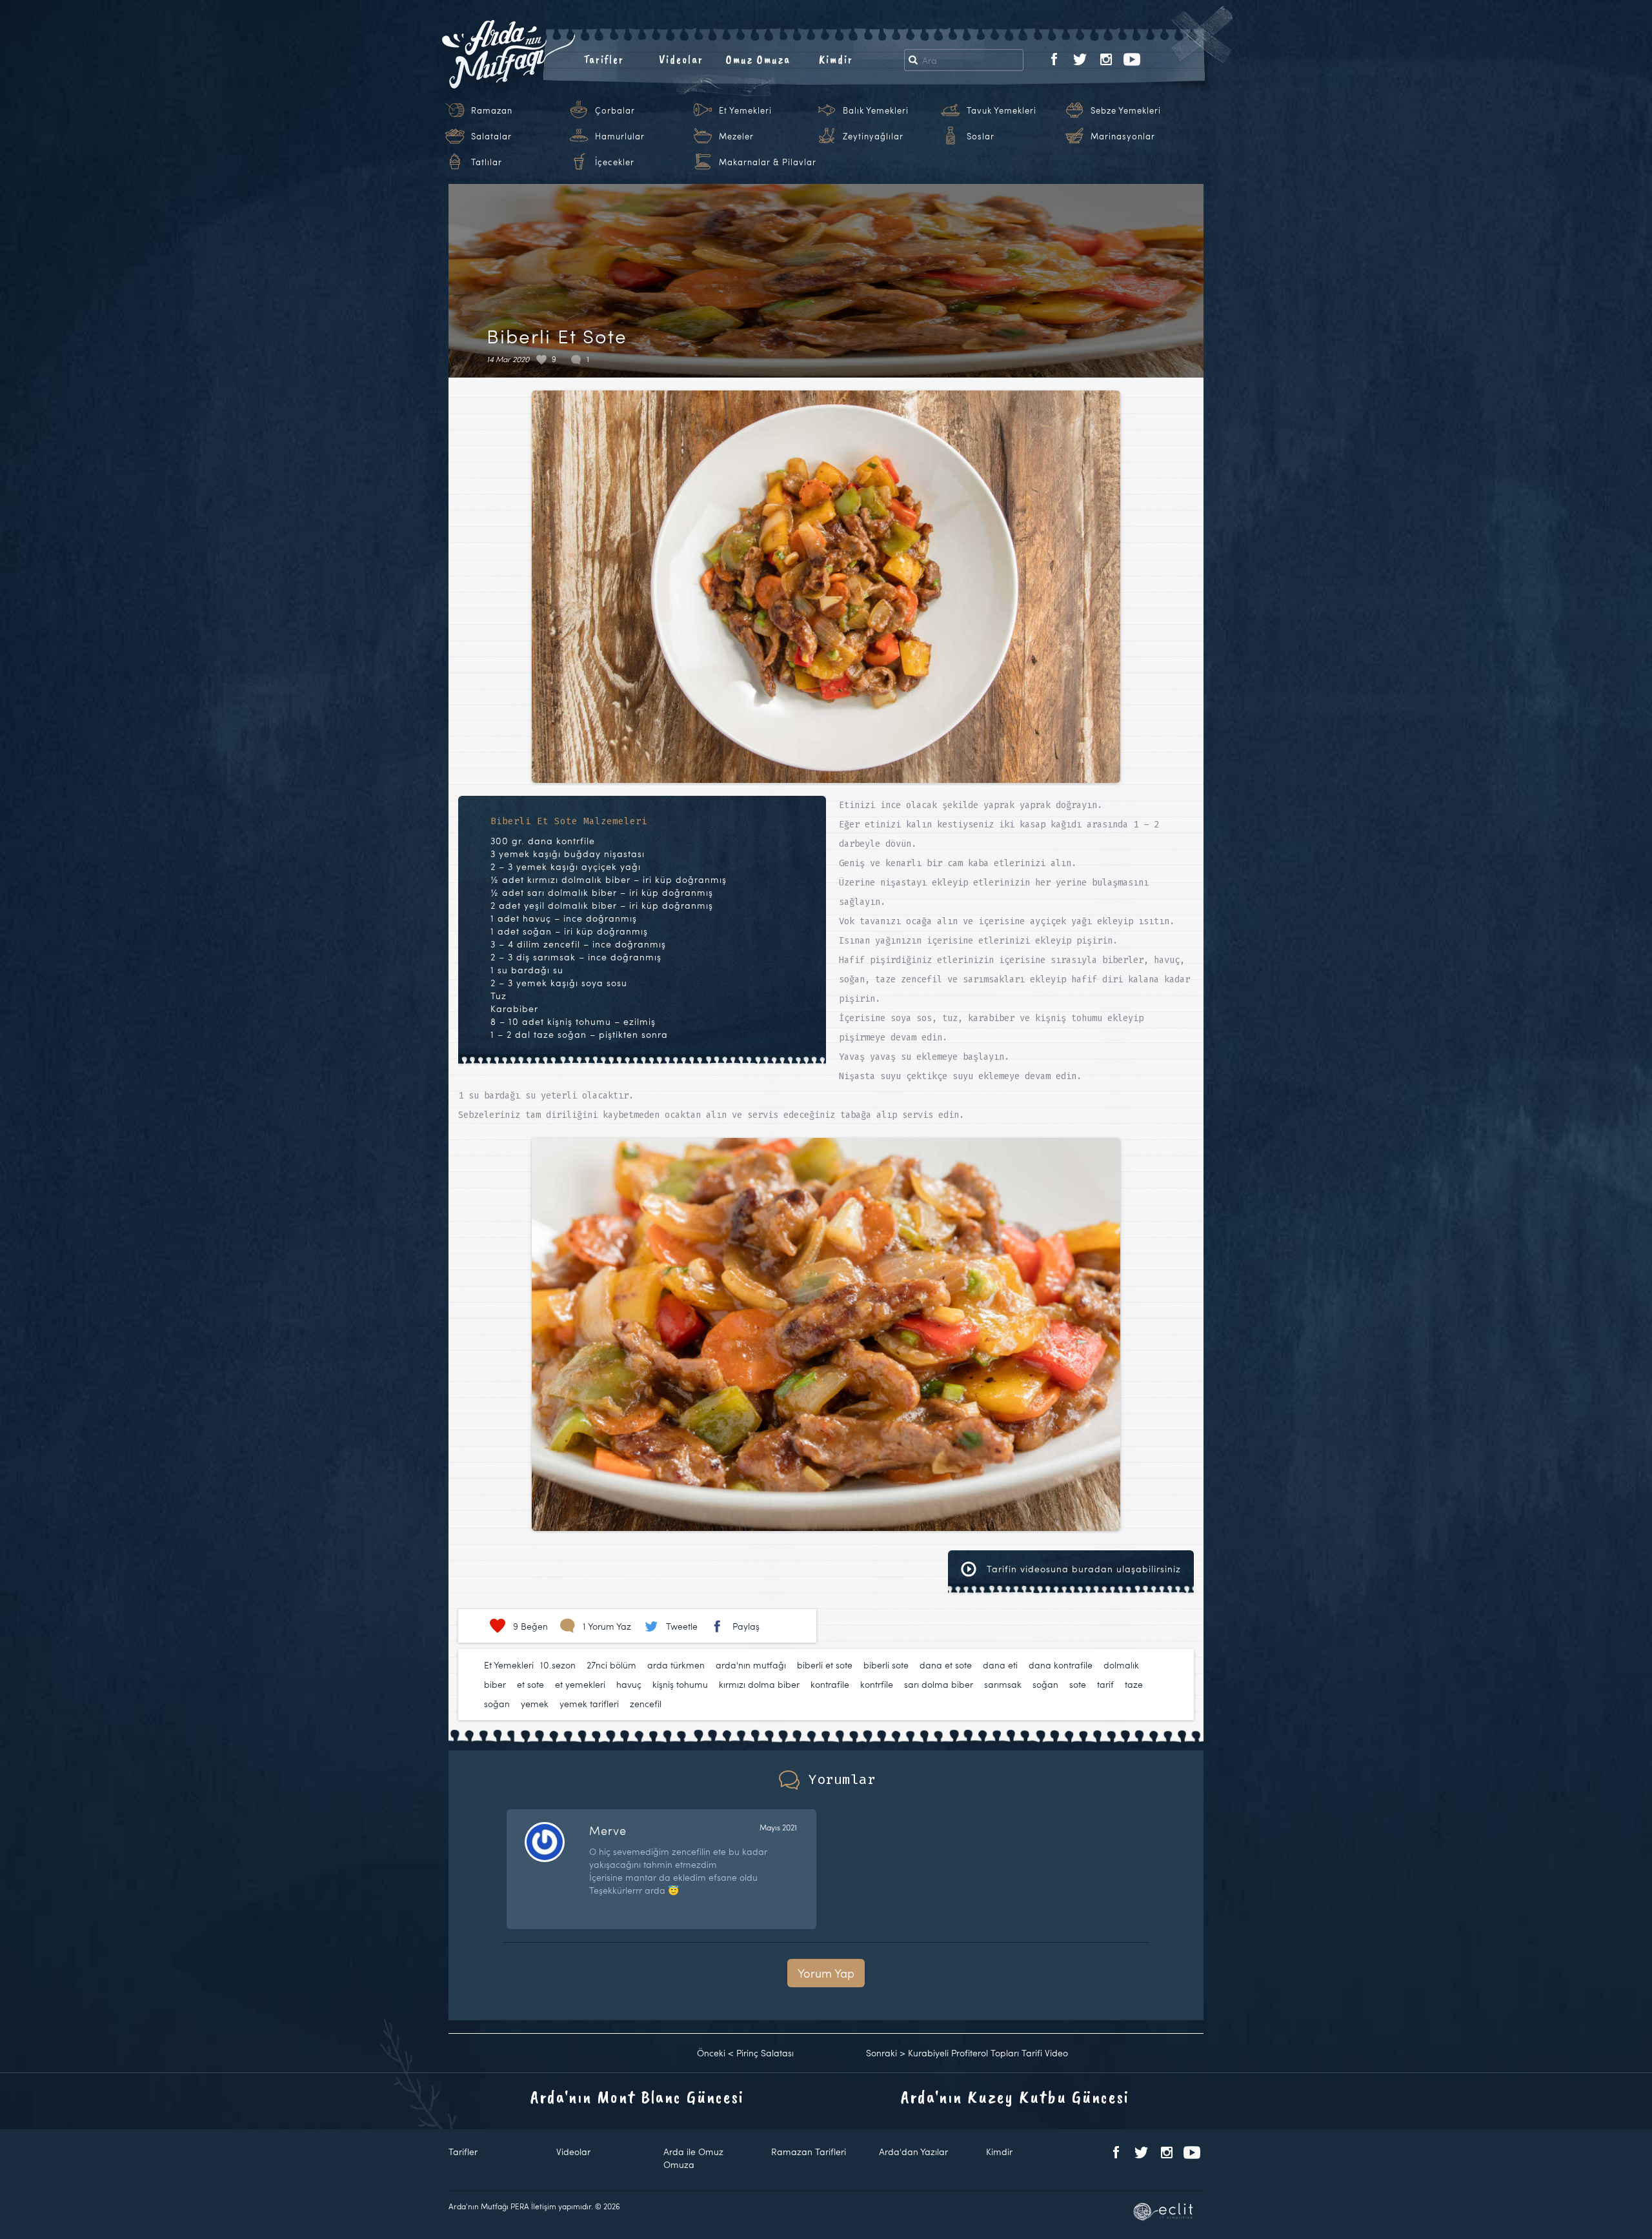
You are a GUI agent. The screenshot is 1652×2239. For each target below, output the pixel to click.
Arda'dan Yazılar (913, 2152)
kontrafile (830, 1684)
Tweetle (682, 1626)
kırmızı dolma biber (759, 1684)
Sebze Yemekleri (1126, 110)
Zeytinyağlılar (873, 136)
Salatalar (491, 136)
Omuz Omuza (758, 59)
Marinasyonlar (1123, 136)
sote (1078, 1684)
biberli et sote (825, 1665)
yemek (535, 1704)
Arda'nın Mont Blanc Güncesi (637, 2097)
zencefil (646, 1704)
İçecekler (615, 162)
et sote (530, 1684)
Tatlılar (487, 162)
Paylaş (746, 1626)
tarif (1105, 1684)
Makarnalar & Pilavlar (768, 162)
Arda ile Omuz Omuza (693, 2158)
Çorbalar (615, 110)
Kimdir (836, 59)
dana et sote (946, 1665)
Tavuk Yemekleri (1002, 110)
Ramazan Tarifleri (809, 2152)
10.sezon (558, 1665)
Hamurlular (620, 136)
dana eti (1000, 1665)
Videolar (681, 59)
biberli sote (886, 1665)
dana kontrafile (1061, 1665)
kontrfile (877, 1684)
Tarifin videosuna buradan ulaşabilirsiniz (1082, 1569)
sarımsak (1003, 1684)
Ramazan (492, 110)
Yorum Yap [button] (826, 1973)
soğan (1045, 1684)
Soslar (981, 136)
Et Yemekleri (745, 110)
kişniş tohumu (680, 1684)
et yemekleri (580, 1684)
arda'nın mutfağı (751, 1665)
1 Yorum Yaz (607, 1626)
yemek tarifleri (589, 1704)
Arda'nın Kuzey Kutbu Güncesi (1015, 2097)
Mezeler (736, 136)
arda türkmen (676, 1665)
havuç (629, 1684)
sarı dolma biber (939, 1684)
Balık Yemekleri (876, 110)
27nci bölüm (611, 1665)
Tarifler (604, 59)
